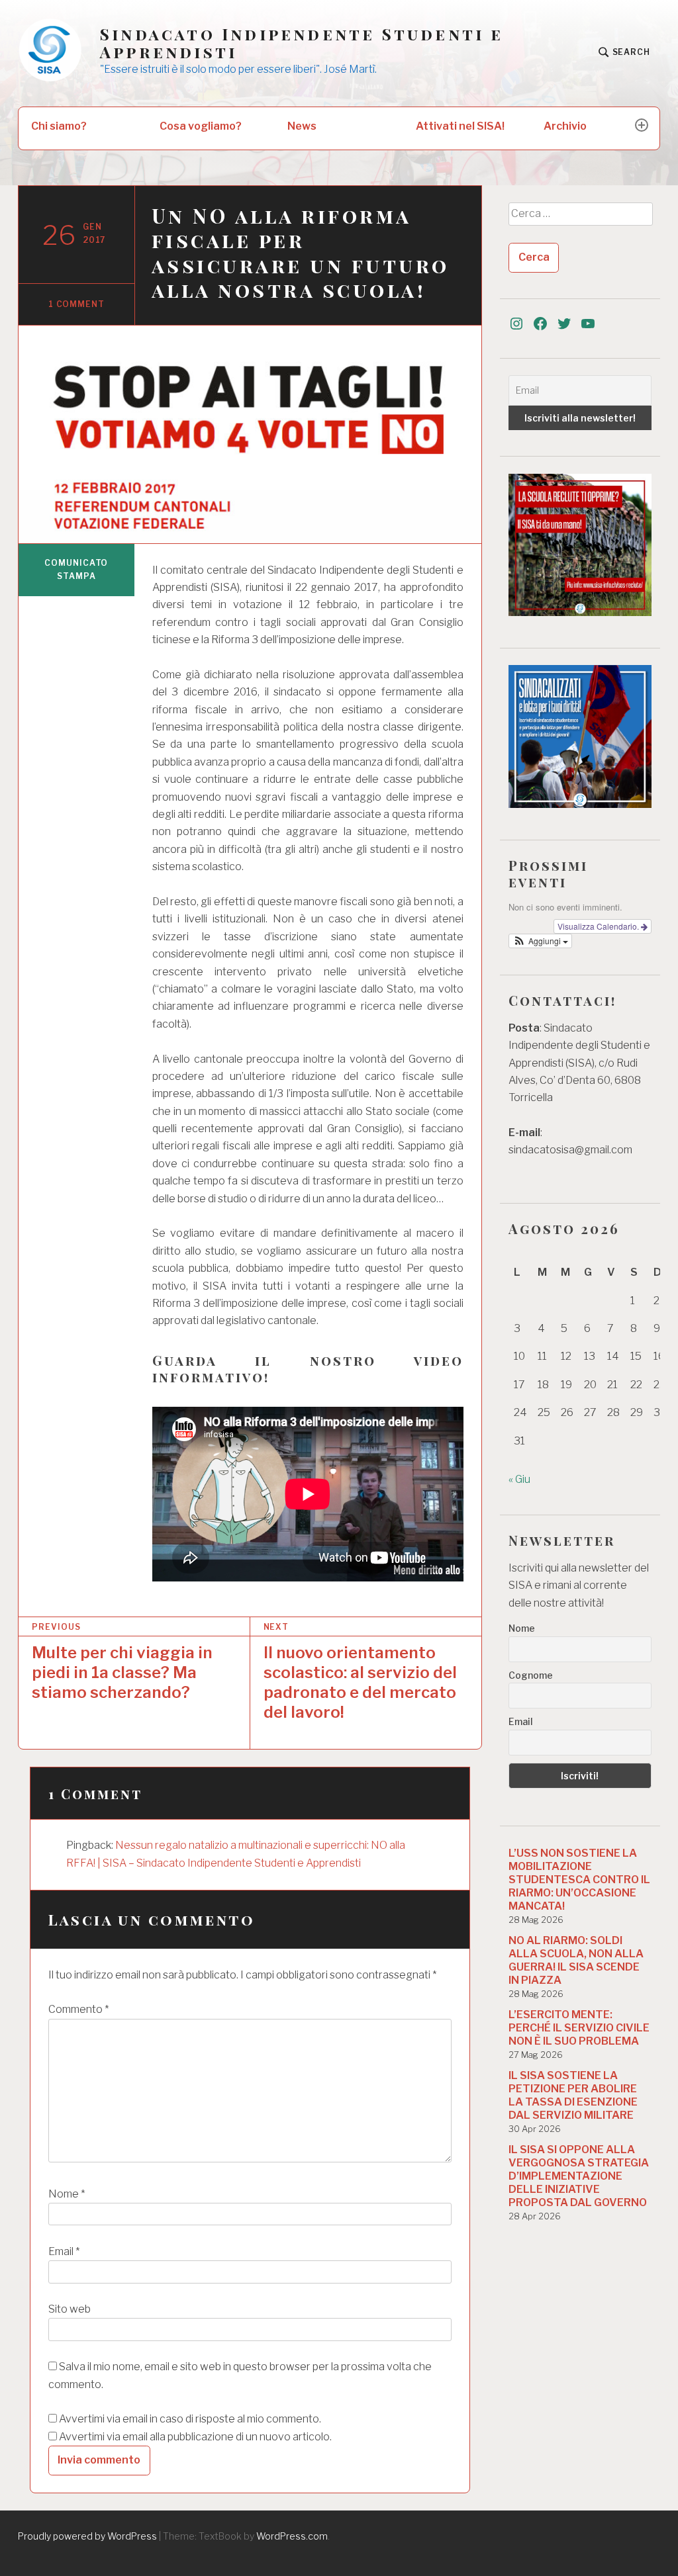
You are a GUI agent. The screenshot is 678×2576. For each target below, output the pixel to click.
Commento (78, 2009)
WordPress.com (292, 2536)
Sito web (70, 2309)
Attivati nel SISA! (460, 126)
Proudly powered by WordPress (87, 2536)
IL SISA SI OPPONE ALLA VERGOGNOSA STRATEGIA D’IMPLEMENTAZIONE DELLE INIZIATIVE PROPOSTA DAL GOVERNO (579, 2176)
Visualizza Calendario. (599, 926)
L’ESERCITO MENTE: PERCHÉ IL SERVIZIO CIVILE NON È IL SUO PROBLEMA (579, 2028)
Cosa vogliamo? (201, 126)
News (302, 126)
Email (64, 2251)
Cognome (531, 1675)
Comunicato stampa (76, 569)
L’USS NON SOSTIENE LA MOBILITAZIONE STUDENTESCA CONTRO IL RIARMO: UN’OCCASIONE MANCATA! (579, 1880)
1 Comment (76, 304)
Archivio (565, 126)
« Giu (519, 1479)
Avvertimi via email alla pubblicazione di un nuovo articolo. (195, 2437)
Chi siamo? (59, 126)
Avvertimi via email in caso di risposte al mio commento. (190, 2419)
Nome (67, 2194)
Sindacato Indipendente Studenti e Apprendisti (302, 43)
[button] (540, 941)
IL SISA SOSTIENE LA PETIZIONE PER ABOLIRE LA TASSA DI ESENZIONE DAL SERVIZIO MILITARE (573, 2095)
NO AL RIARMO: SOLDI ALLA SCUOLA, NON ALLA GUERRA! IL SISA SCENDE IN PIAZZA (576, 1960)
